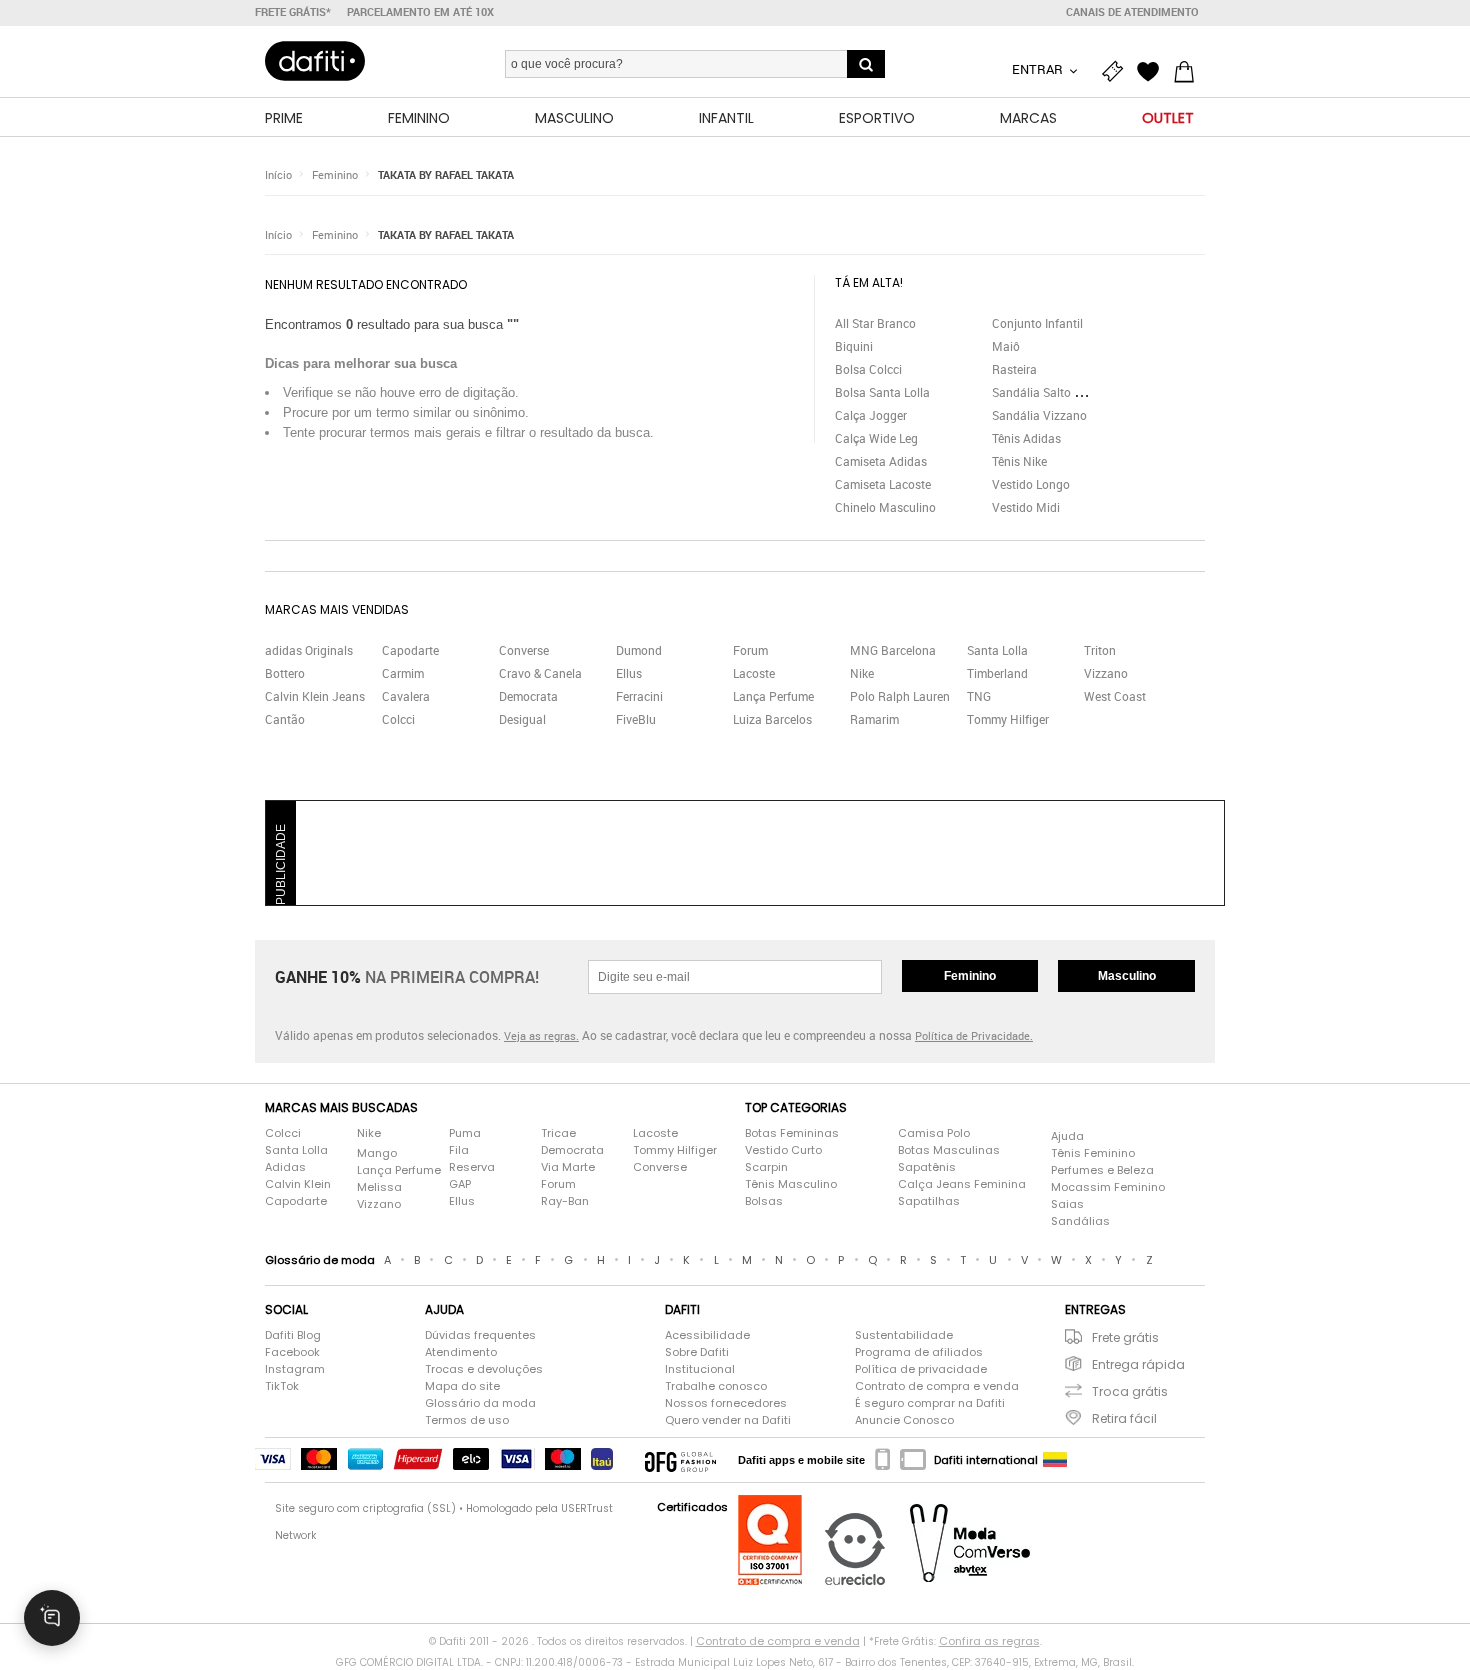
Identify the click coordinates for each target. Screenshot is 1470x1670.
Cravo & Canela (540, 673)
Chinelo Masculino (885, 507)
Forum (750, 650)
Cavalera (406, 696)
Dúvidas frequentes (480, 1335)
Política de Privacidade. (974, 1035)
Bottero (285, 673)
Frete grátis (1125, 1337)
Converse (524, 650)
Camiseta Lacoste (883, 484)
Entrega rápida (1138, 1364)
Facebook (292, 1352)
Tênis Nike (1019, 461)
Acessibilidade (707, 1335)
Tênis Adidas (1026, 438)
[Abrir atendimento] (52, 1618)
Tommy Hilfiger (1008, 719)
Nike (862, 673)
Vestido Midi (1026, 507)
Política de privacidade (921, 1369)
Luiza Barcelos (772, 719)
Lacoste (754, 673)
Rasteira (1014, 369)
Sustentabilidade (904, 1335)
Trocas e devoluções (484, 1369)
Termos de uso (467, 1420)
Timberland (997, 673)
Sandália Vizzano (1039, 415)
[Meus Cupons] (1117, 72)
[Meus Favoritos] (1153, 72)
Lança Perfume (773, 696)
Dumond (639, 650)
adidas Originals (309, 650)
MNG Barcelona (893, 650)
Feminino (335, 174)
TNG (979, 696)
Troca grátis (1130, 1391)
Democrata (528, 696)
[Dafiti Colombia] (1055, 1460)
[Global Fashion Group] (680, 1460)
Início (278, 174)
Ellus (629, 673)
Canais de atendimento (1132, 12)
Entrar (1039, 69)
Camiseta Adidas (881, 461)
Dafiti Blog (293, 1335)
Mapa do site (462, 1386)
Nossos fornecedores (726, 1403)
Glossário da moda (480, 1403)
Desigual (522, 719)
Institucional (700, 1369)
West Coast (1115, 696)
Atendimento (461, 1352)
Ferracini (639, 696)
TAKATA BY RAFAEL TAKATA (446, 174)
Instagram (295, 1369)
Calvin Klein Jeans (315, 696)
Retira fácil (1124, 1418)
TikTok (282, 1386)
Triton (1100, 650)
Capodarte (410, 650)
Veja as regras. (541, 1035)
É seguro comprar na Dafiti (930, 1403)
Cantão (285, 719)
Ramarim (874, 719)
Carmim (403, 673)
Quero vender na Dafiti (728, 1420)
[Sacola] (1189, 72)
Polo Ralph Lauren (900, 696)
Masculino (1127, 976)
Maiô (1006, 346)
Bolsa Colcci (868, 369)
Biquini (854, 346)
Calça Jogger (871, 415)
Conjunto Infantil (1037, 323)
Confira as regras (989, 1641)
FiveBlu (636, 719)
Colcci (398, 719)
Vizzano (1106, 673)
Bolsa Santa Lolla (882, 392)
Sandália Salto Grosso (1052, 392)
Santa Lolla (997, 650)
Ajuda (1067, 1136)
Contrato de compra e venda (937, 1386)
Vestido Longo (1031, 484)
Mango (377, 1153)
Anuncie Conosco (904, 1420)
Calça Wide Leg (876, 438)
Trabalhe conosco (716, 1386)
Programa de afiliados (919, 1352)
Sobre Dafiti (697, 1352)
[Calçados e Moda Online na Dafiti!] (315, 61)
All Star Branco (875, 323)
